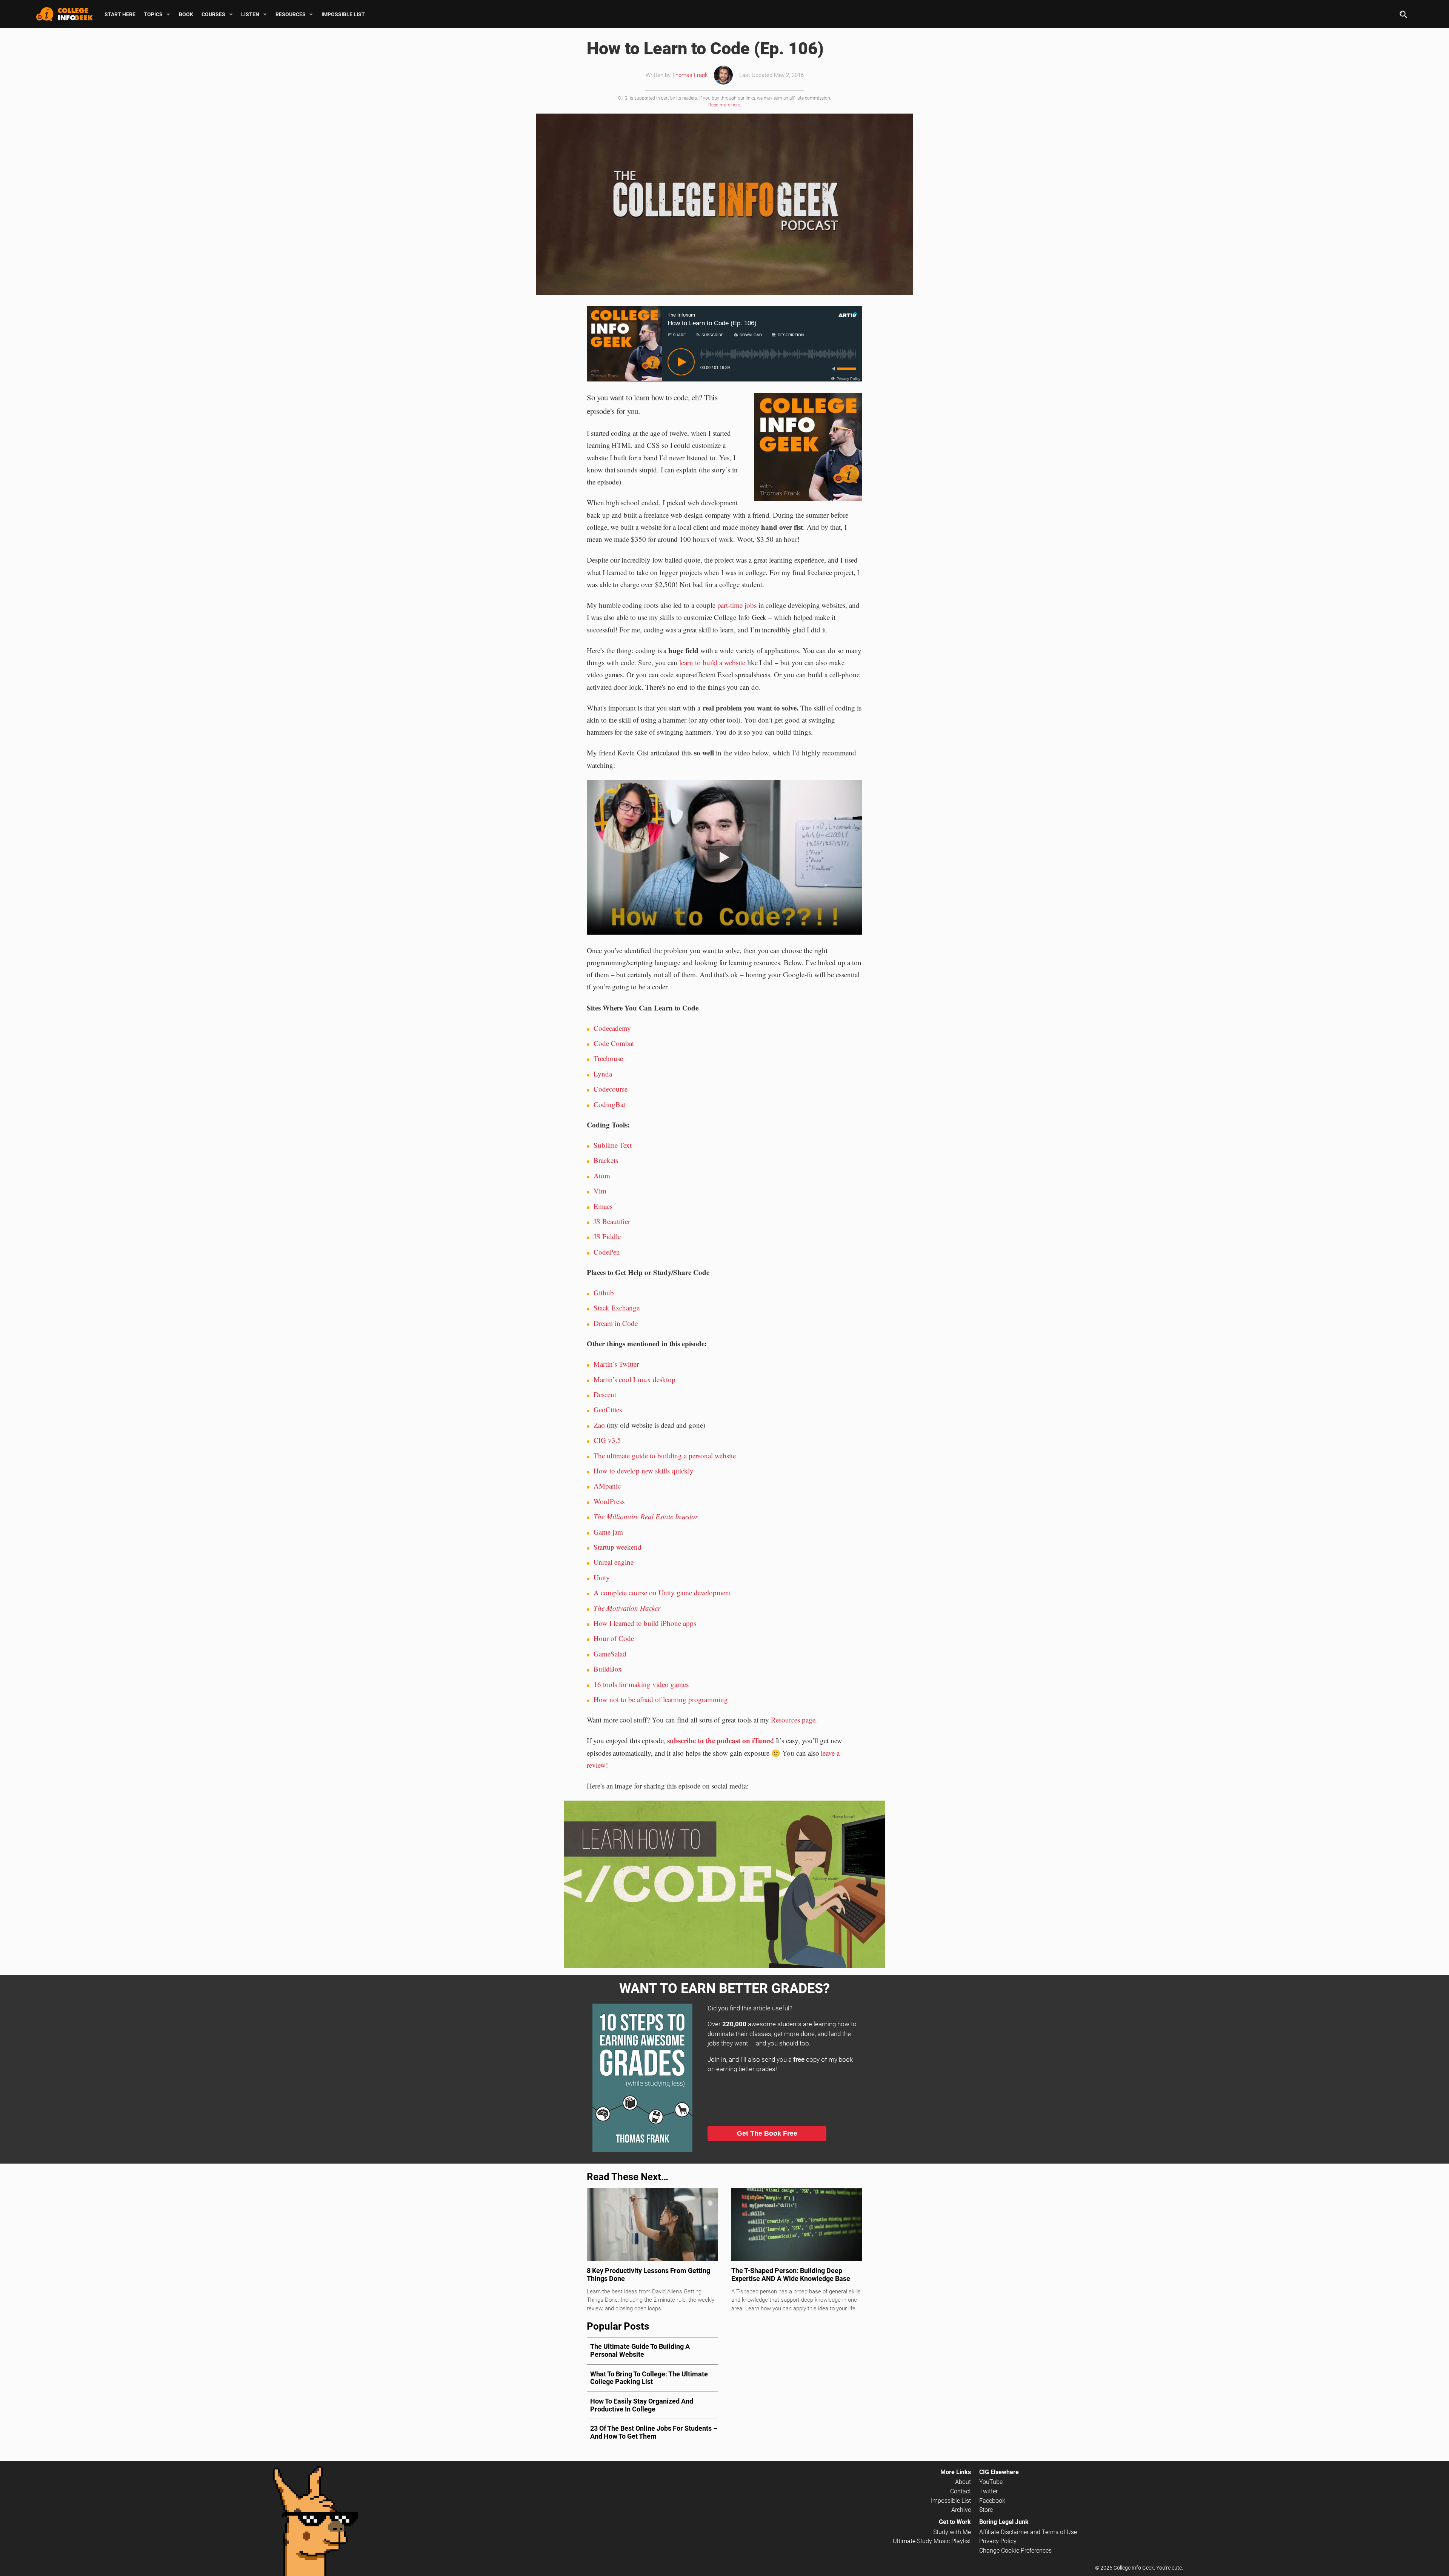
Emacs (603, 1206)
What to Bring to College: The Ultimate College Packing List (649, 2378)
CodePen (607, 1252)
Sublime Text (613, 1145)
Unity (602, 1577)
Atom (602, 1176)
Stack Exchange (617, 1308)
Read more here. (725, 105)
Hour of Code (614, 1638)
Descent (605, 1394)
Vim (600, 1191)
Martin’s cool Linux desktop (635, 1379)
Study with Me (952, 2532)
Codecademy (612, 1028)
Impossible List (343, 14)
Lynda (603, 1074)
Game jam (608, 1532)
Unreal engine (614, 1562)
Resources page (793, 1720)
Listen (250, 14)
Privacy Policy (998, 2541)
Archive (961, 2510)
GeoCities (608, 1409)
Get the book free (767, 2133)
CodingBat (609, 1104)
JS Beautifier (612, 1221)
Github (604, 1293)
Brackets (606, 1160)
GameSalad (610, 1654)
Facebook (992, 2501)
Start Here (120, 14)
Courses (213, 14)
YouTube (991, 2482)
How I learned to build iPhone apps (645, 1623)
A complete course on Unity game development (662, 1593)
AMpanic (607, 1486)
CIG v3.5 (607, 1440)
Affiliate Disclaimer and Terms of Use (1028, 2532)
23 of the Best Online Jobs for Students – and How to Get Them (654, 2432)
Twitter (988, 2491)
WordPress (609, 1501)
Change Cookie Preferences (1015, 2551)
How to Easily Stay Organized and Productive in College (642, 2405)
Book (186, 14)
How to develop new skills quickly (644, 1471)
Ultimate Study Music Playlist (932, 2541)
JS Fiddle (607, 1236)
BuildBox (608, 1669)
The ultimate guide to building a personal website (665, 1456)
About (963, 2482)
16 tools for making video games (641, 1684)
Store (986, 2510)
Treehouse (608, 1058)
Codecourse (611, 1089)
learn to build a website (712, 662)
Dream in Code (616, 1323)
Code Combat (614, 1043)
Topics (153, 14)
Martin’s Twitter (616, 1364)
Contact (961, 2491)
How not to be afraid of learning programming (661, 1699)
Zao (599, 1425)
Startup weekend (618, 1547)
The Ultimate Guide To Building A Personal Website (640, 2350)
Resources (291, 14)
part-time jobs (737, 605)
